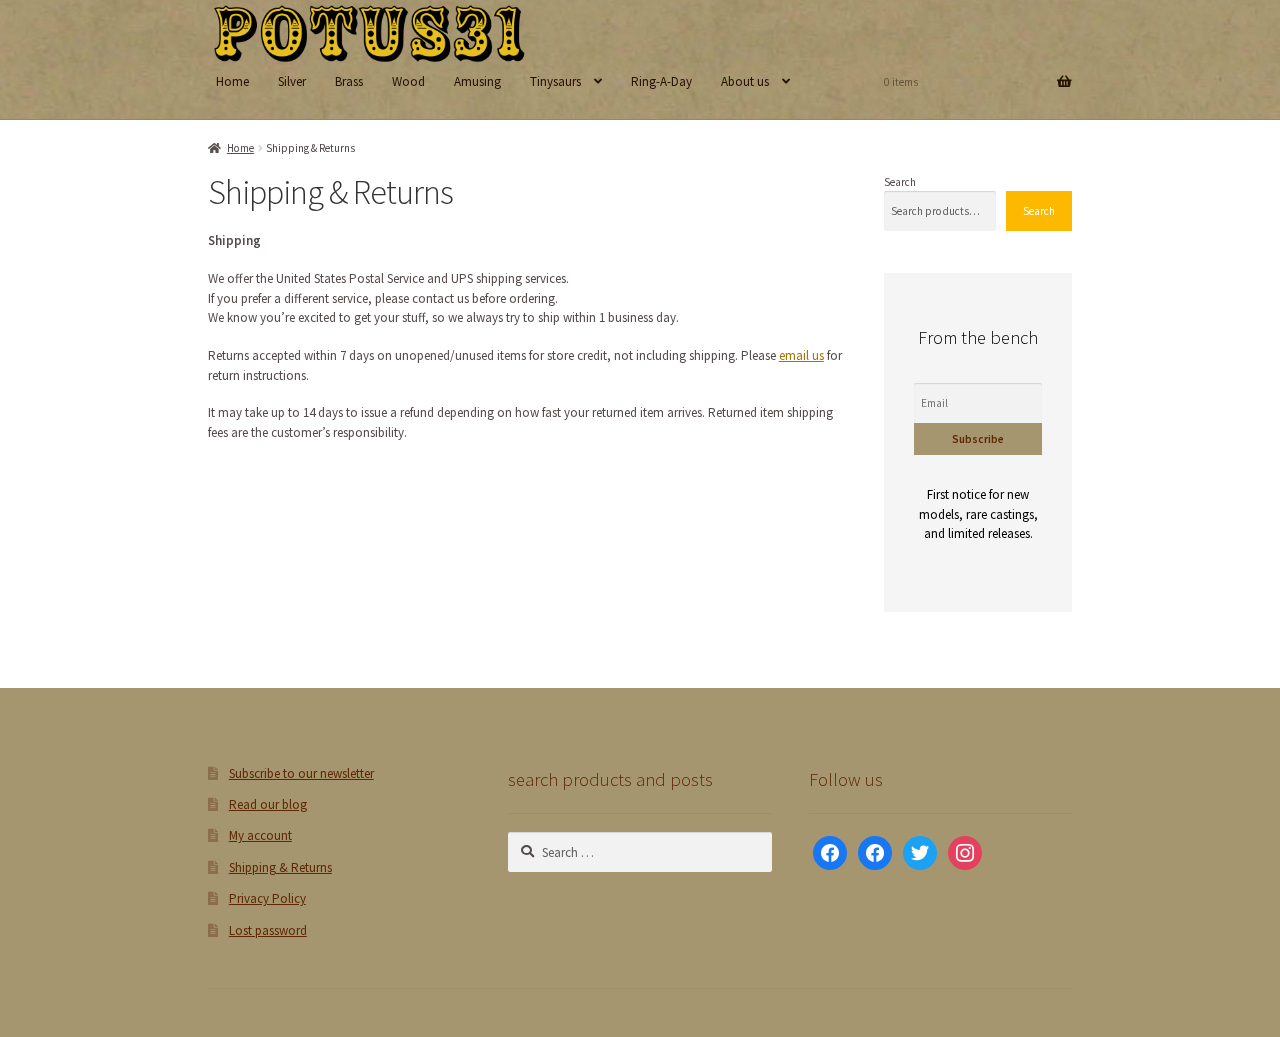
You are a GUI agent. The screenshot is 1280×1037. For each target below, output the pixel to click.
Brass (349, 81)
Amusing (477, 81)
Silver (292, 81)
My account (260, 835)
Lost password (268, 930)
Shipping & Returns (280, 867)
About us (745, 81)
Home (232, 81)
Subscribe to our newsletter (301, 773)
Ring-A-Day (661, 81)
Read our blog (268, 804)
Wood (408, 81)
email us (801, 355)
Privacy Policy (267, 898)
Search (900, 182)
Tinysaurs (555, 81)
